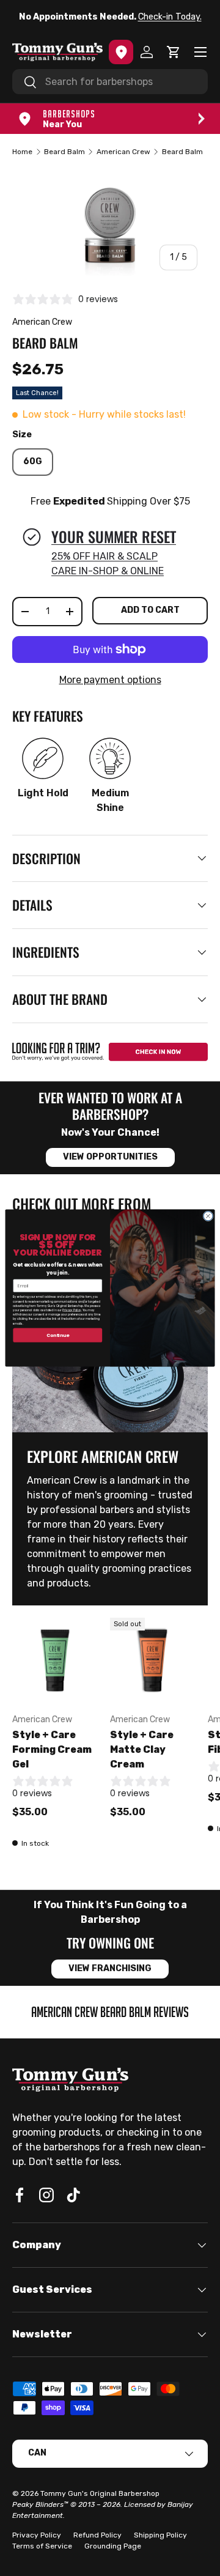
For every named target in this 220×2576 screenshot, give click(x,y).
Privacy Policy (71, 1310)
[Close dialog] (208, 1216)
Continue (58, 1335)
